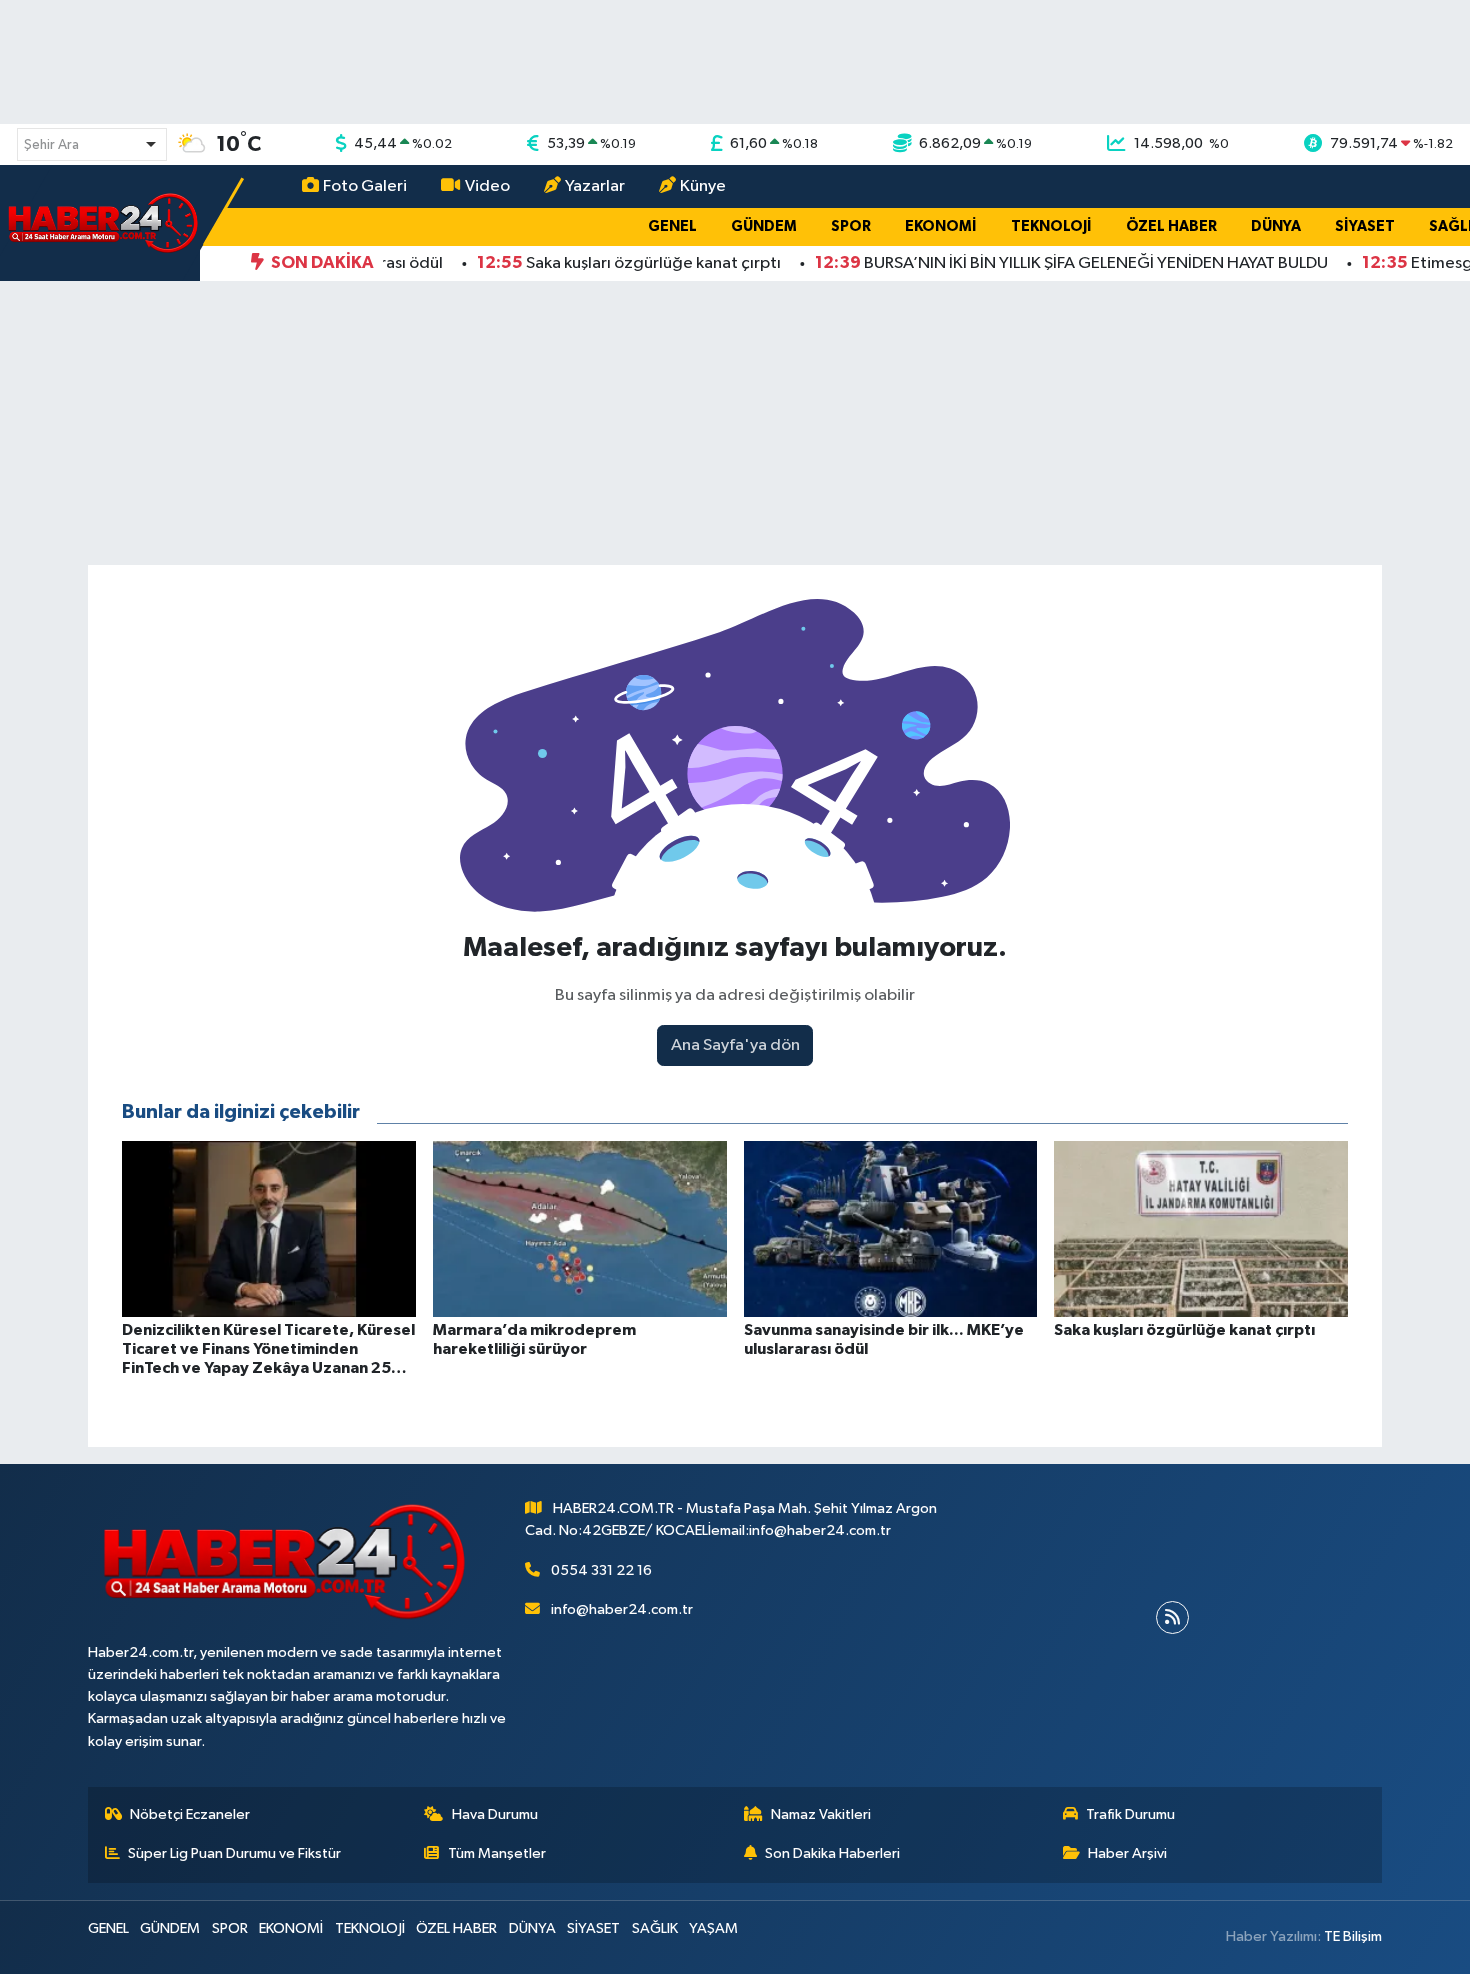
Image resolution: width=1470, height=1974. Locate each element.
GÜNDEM (764, 226)
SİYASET (1365, 226)
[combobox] (92, 144)
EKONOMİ (941, 226)
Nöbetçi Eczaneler (190, 1814)
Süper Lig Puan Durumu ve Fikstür (234, 1853)
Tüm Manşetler (497, 1853)
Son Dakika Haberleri (832, 1853)
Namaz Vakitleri (821, 1814)
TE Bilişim (1353, 1936)
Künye (703, 186)
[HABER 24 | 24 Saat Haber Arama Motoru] (105, 222)
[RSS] (1172, 1617)
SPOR (851, 226)
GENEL (672, 226)
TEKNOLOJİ (1051, 226)
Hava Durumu (495, 1814)
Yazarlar (595, 186)
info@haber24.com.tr (622, 1609)
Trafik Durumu (1130, 1814)
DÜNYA (1276, 226)
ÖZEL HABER (1171, 226)
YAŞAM (713, 1928)
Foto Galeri (365, 186)
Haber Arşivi (1127, 1853)
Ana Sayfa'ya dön (735, 1045)
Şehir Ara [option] (51, 145)
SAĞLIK (655, 1928)
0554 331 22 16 (601, 1570)
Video (487, 186)
